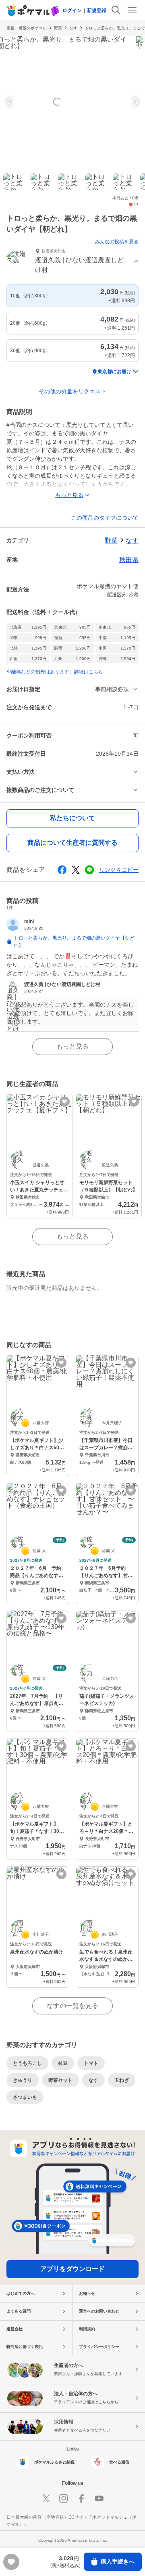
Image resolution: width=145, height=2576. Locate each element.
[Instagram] (64, 2499)
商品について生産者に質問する (72, 843)
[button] (72, 262)
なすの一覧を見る (72, 2006)
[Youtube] (99, 2499)
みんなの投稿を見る (117, 242)
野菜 (58, 28)
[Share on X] (76, 870)
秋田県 (129, 560)
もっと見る (72, 1046)
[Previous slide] (10, 102)
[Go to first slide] (135, 102)
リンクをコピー (119, 870)
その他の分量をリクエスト (72, 391)
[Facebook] (81, 2499)
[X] (46, 2499)
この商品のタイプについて (105, 518)
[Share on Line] (89, 870)
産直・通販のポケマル (27, 28)
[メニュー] (132, 10)
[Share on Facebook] (62, 870)
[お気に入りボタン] (65, 1102)
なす (73, 28)
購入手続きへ (118, 2561)
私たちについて (72, 818)
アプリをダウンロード (72, 2269)
